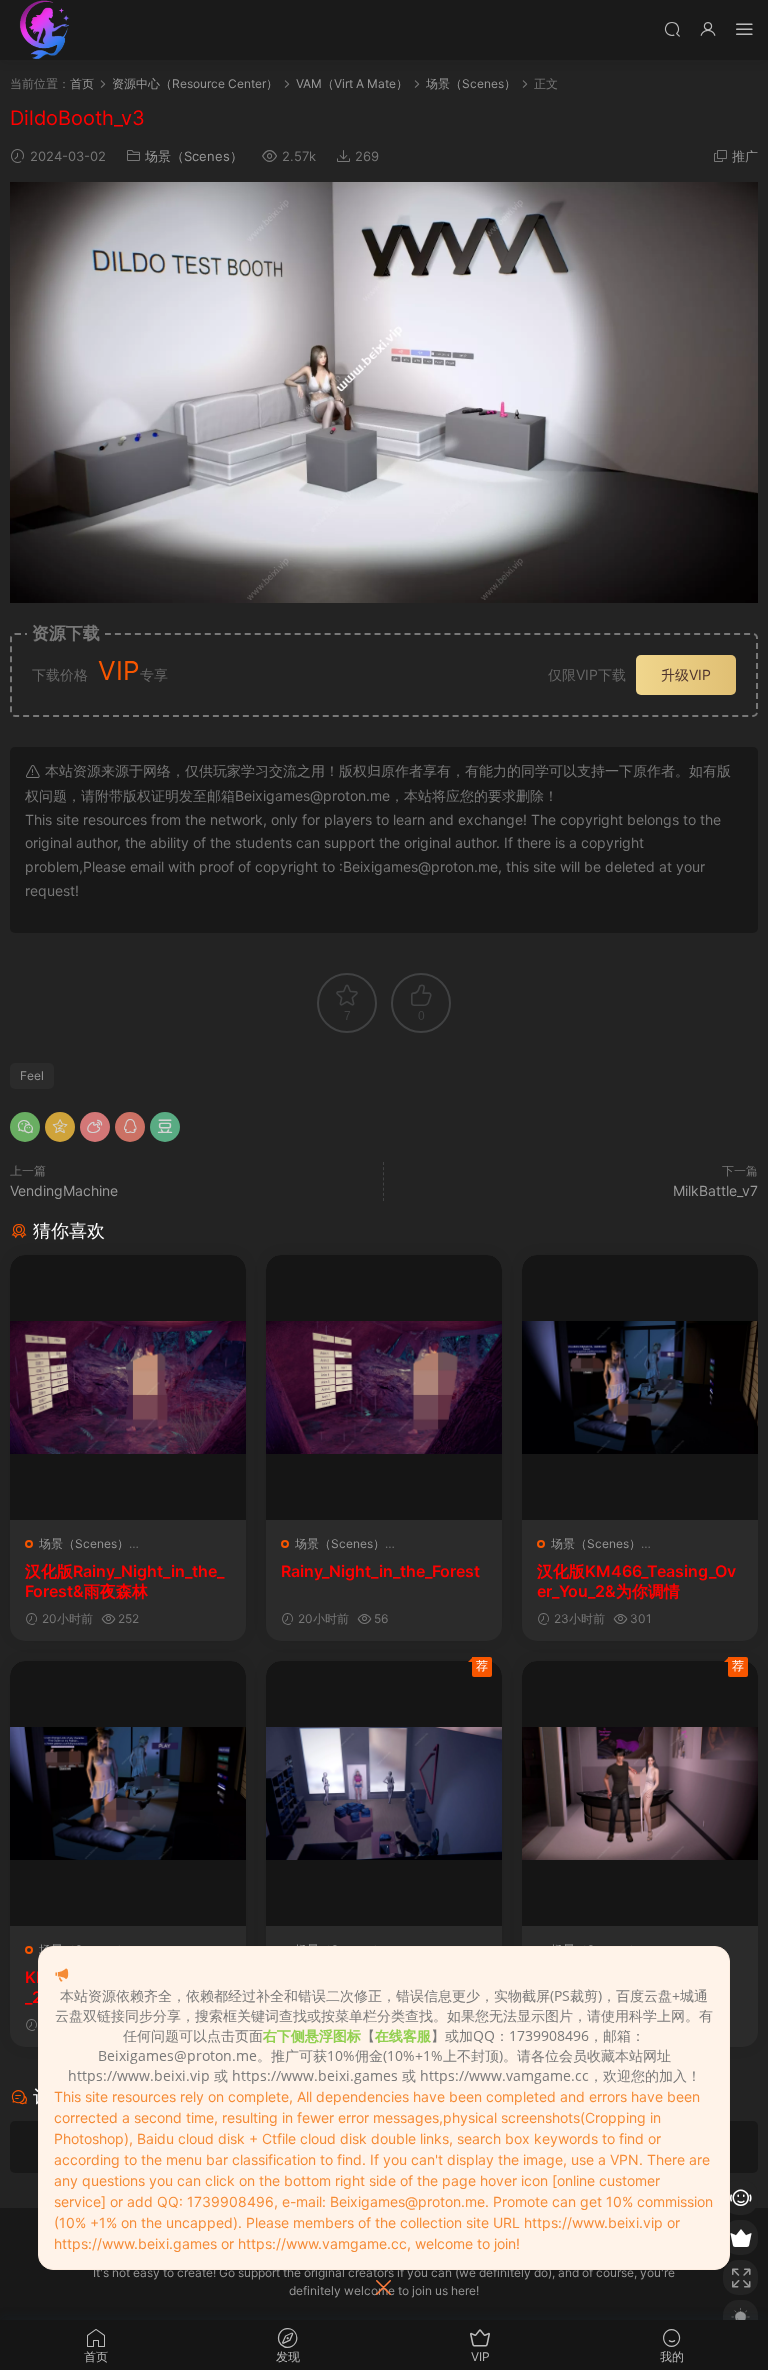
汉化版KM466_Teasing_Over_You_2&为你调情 (636, 1581)
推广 (745, 156)
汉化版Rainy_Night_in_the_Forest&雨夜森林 (124, 1581)
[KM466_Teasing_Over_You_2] (128, 1793)
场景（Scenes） (194, 156)
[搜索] (672, 28)
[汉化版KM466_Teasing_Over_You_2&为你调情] (640, 1387)
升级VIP (686, 674)
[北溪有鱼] (45, 30)
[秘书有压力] (640, 1793)
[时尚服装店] (384, 1793)
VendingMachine (64, 1190)
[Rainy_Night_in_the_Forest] (384, 1387)
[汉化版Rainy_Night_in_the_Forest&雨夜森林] (128, 1387)
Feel (32, 1075)
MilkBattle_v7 (715, 1190)
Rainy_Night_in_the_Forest (380, 1571)
